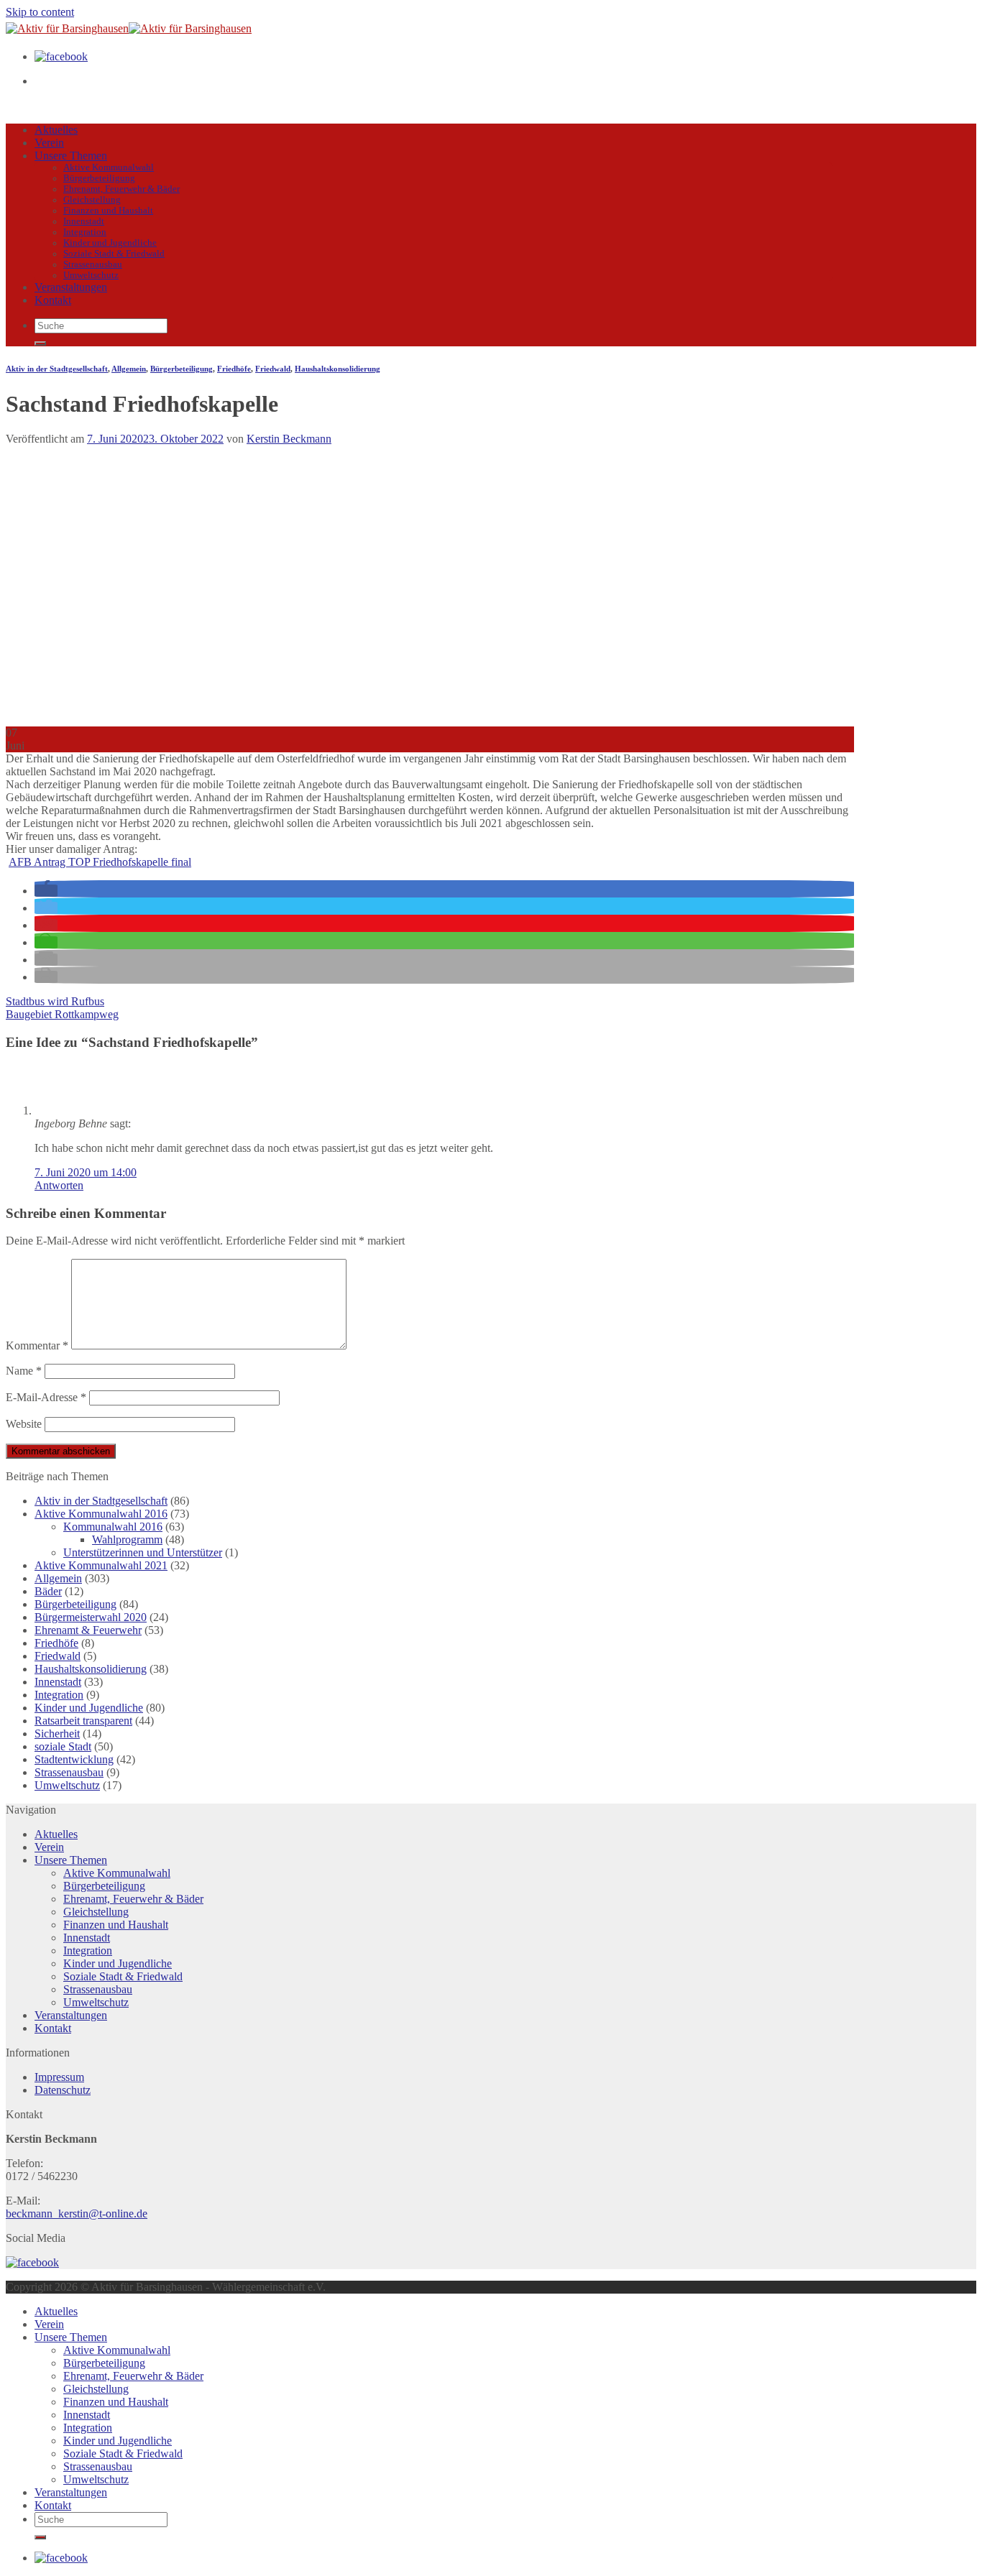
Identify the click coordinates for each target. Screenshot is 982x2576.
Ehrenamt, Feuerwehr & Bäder (121, 189)
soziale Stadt (63, 1746)
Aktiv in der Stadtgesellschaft (57, 369)
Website (24, 1424)
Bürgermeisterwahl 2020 (91, 1617)
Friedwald (273, 369)
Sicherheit (57, 1734)
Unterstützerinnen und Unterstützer (143, 1552)
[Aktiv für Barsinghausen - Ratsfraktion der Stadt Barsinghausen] (129, 28)
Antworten (59, 1185)
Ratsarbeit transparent (83, 1721)
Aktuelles (56, 130)
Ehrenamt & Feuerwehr (88, 1630)
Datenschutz (63, 2090)
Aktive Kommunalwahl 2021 (101, 1565)
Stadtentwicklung (74, 1759)
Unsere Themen (71, 156)
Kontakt (53, 300)
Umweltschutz (91, 275)
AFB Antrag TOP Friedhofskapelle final (100, 862)
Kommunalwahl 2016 (113, 1527)
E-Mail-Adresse (46, 1397)
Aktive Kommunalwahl (109, 167)
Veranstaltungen (71, 287)
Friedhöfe (234, 369)
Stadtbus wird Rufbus (55, 1001)
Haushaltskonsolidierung (338, 369)
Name (24, 1371)
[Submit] (40, 343)
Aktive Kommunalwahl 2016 (101, 1514)
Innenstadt (84, 221)
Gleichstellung (92, 200)
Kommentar (37, 1345)
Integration (85, 232)
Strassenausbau (93, 264)
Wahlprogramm (127, 1539)
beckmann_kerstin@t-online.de (77, 2213)
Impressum (59, 2077)
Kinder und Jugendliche (110, 243)
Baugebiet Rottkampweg (62, 1014)
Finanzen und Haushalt (108, 211)
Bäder (48, 1591)
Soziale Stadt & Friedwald (114, 254)
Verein (49, 143)
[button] (46, 891)
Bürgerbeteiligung (99, 178)
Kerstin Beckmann (289, 439)
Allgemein (129, 369)
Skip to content (40, 12)
